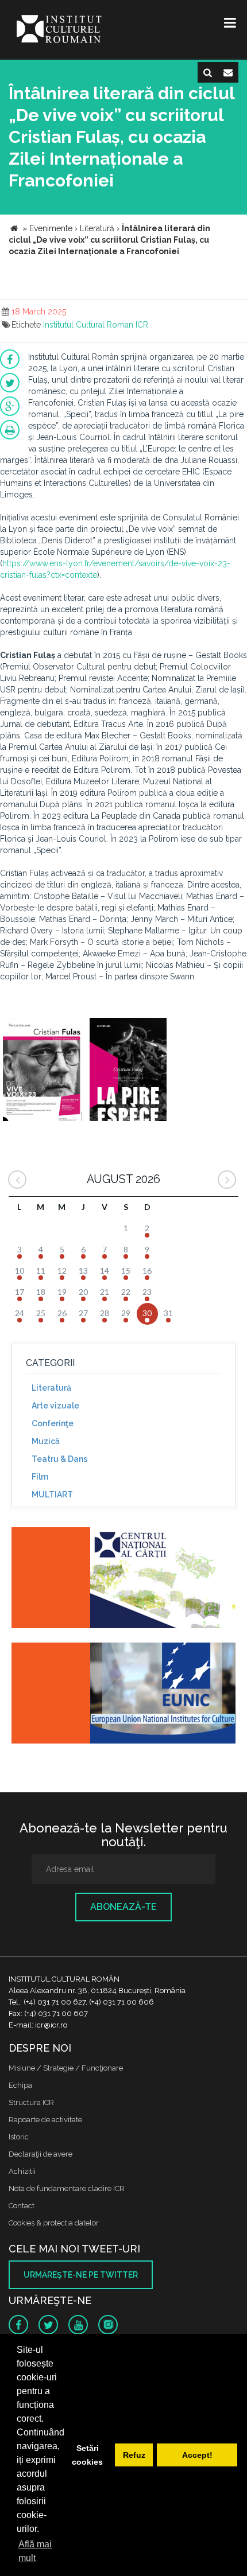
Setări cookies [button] (87, 2455)
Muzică (46, 1441)
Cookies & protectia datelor (54, 2223)
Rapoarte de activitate (45, 2120)
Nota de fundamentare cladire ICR (67, 2188)
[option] (43, 1071)
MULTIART (52, 1495)
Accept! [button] (197, 2455)
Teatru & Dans (59, 1459)
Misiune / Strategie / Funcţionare (66, 2068)
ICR (142, 325)
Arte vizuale (55, 1406)
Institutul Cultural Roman (88, 325)
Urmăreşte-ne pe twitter (81, 2275)
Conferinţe (53, 1423)
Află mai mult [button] (35, 2551)
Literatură (51, 1388)
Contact (22, 2206)
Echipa (20, 2085)
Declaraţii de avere (40, 2154)
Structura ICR (31, 2102)
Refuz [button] (134, 2455)
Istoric (19, 2137)
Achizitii (22, 2171)
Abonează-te (123, 1907)
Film (40, 1477)
